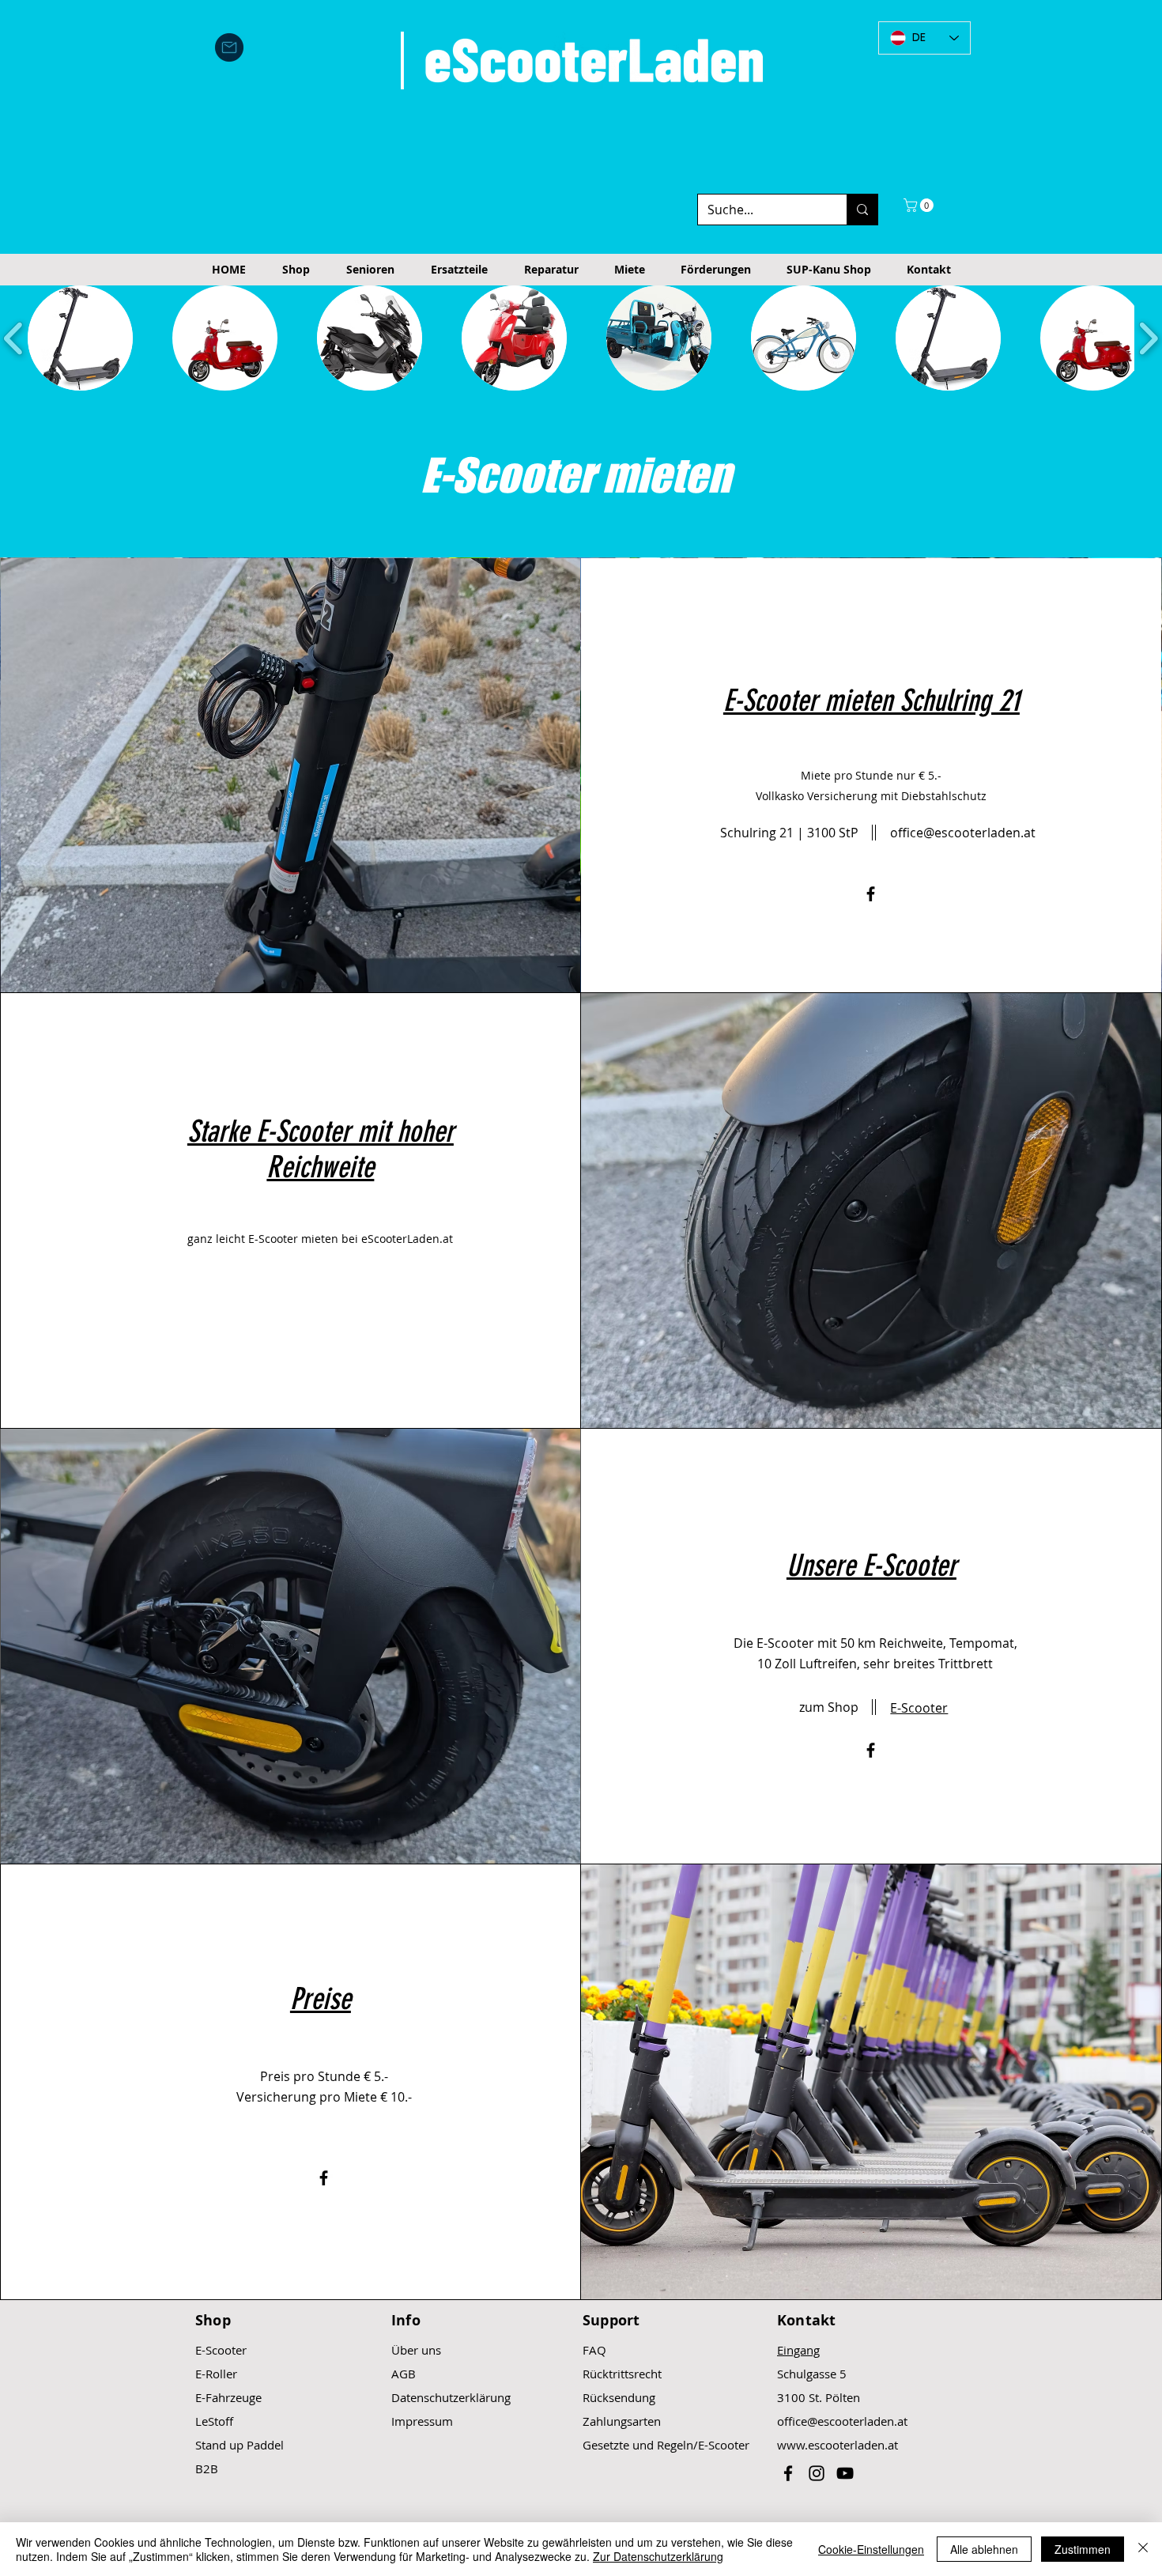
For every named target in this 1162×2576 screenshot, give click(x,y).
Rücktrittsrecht (622, 2374)
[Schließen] (1143, 2549)
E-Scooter (221, 2350)
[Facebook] (871, 894)
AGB (404, 2374)
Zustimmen (1083, 2549)
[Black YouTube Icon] (845, 2473)
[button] (920, 205)
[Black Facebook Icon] (788, 2473)
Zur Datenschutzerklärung (658, 2556)
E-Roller (216, 2374)
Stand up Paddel (240, 2445)
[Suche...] (862, 210)
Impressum (422, 2421)
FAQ (594, 2350)
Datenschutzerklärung (451, 2397)
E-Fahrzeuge (228, 2397)
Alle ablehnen (984, 2549)
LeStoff (214, 2421)
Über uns (416, 2350)
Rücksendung (619, 2397)
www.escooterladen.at (838, 2445)
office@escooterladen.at (842, 2421)
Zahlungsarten (622, 2421)
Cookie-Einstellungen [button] (871, 2549)
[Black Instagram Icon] (817, 2473)
